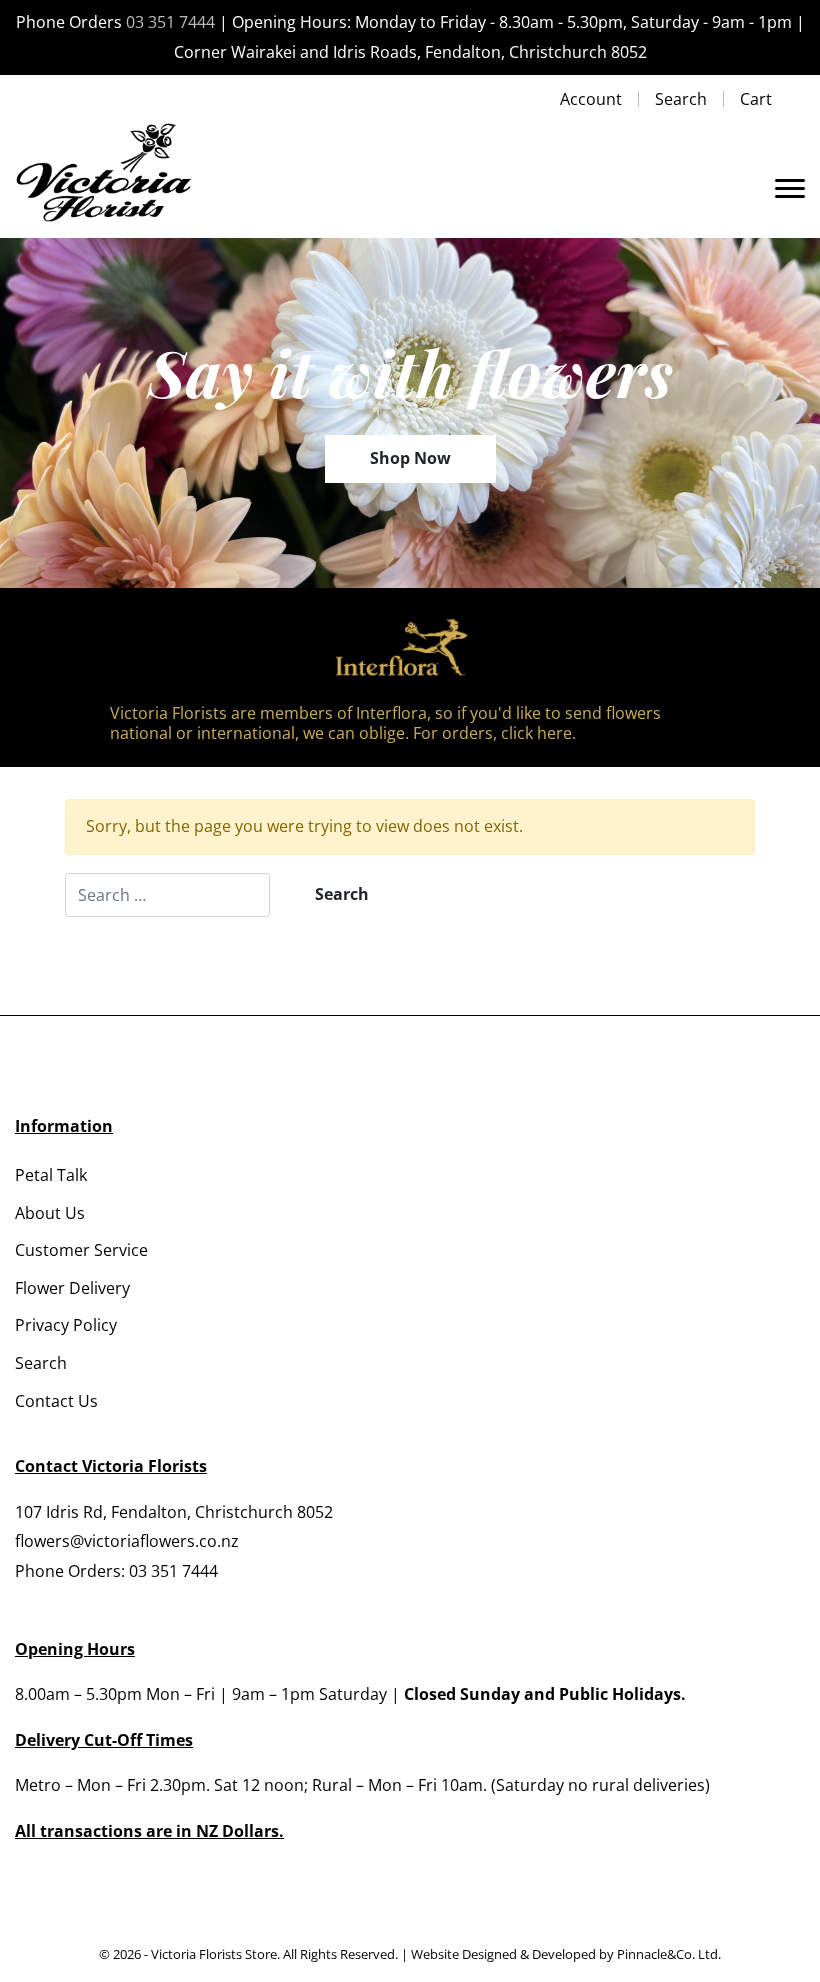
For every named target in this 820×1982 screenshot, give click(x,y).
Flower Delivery (72, 1288)
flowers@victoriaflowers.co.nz (127, 1541)
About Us (50, 1213)
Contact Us (56, 1401)
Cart (756, 99)
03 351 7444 (170, 22)
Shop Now (410, 458)
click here (536, 733)
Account (591, 99)
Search (681, 99)
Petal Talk (51, 1175)
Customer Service (81, 1250)
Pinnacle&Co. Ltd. (669, 1954)
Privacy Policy (66, 1325)
